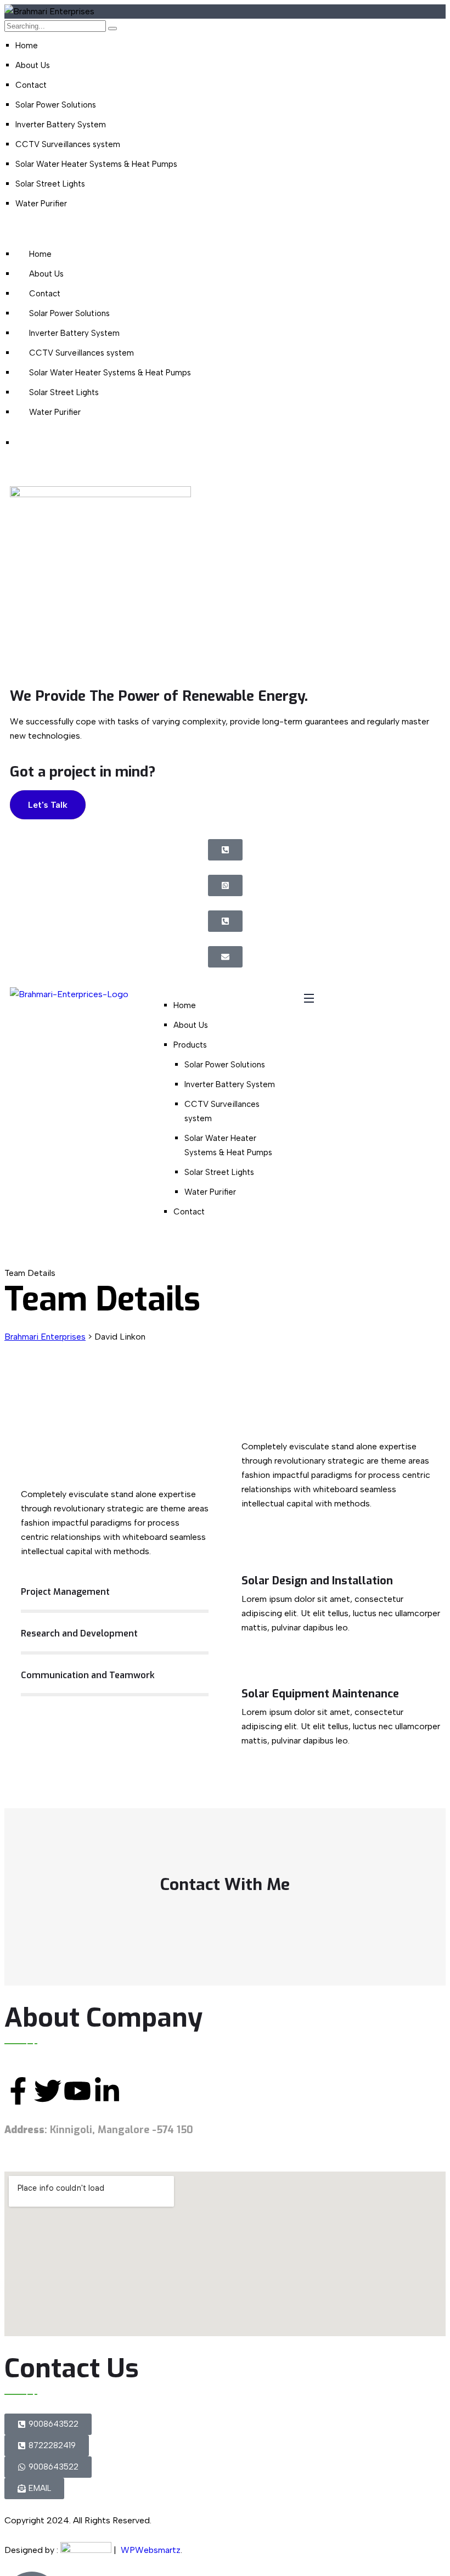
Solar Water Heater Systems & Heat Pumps (96, 164)
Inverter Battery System (61, 125)
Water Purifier (41, 204)
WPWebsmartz (151, 2550)
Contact (31, 85)
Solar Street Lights (50, 184)
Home (27, 46)
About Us (33, 65)
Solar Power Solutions (56, 105)
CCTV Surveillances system (68, 144)
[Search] (113, 29)
